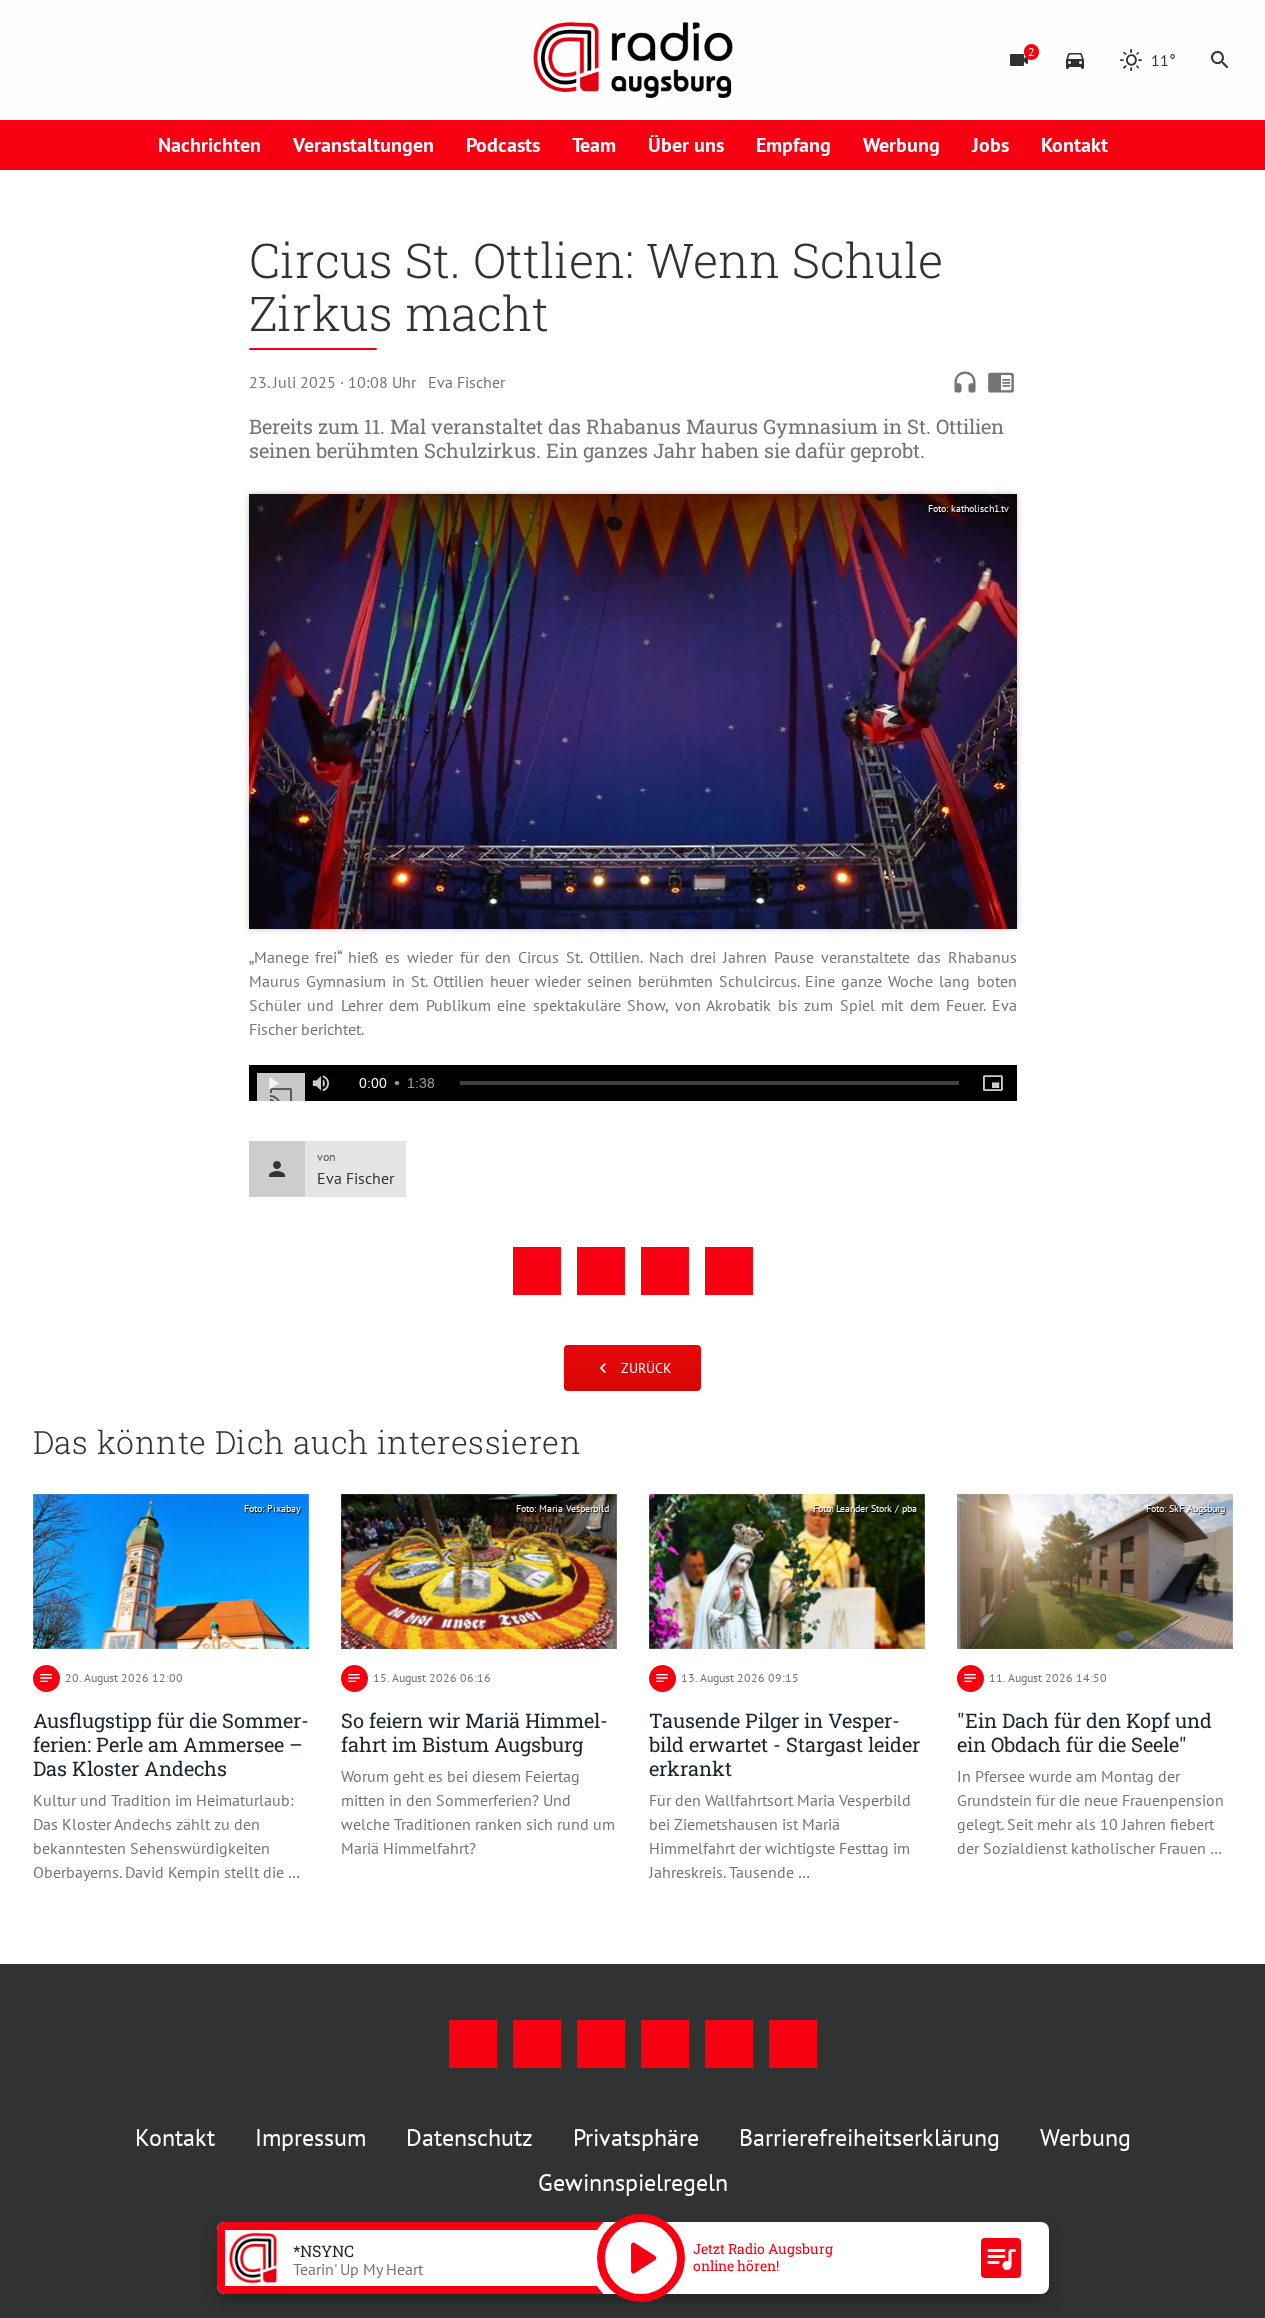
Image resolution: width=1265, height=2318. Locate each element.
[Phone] (213, 60)
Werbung (901, 145)
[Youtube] (133, 60)
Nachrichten (209, 145)
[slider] (709, 1083)
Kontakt (1074, 145)
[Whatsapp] (253, 60)
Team (594, 145)
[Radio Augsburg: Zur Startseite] (633, 60)
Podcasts (503, 145)
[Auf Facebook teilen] (537, 1271)
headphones (965, 382)
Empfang (793, 145)
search (1220, 60)
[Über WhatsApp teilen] (665, 1271)
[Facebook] (53, 60)
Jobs (990, 145)
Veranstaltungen (363, 145)
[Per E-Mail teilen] (729, 1271)
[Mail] (173, 60)
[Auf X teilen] (601, 1271)
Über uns (686, 145)
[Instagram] (93, 60)
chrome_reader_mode (1001, 382)
